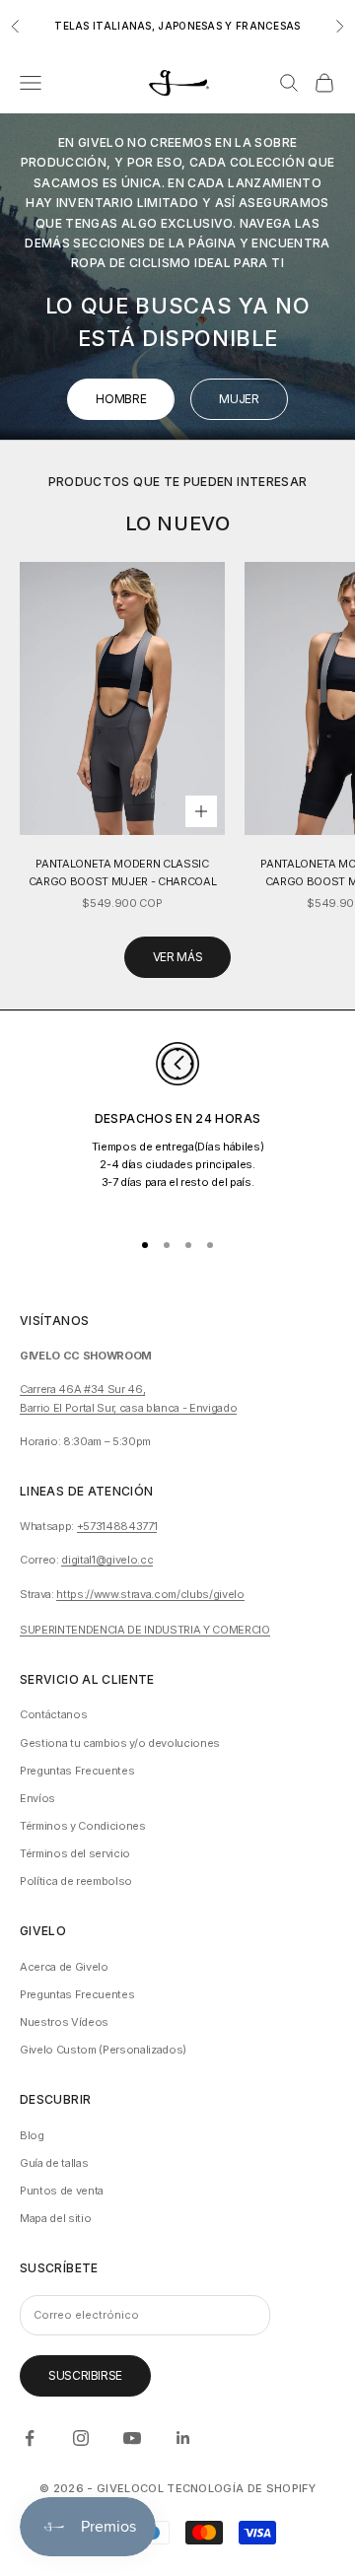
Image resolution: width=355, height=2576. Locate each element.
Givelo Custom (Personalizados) (103, 2050)
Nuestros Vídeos (64, 2022)
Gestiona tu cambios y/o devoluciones (120, 1743)
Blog (32, 2135)
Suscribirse (85, 2375)
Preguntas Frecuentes (77, 1771)
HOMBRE (121, 399)
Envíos (37, 1798)
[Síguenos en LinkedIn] (183, 2438)
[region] (177, 1126)
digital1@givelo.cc (107, 1560)
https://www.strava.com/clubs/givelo (150, 1594)
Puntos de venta (62, 2191)
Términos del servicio (75, 1853)
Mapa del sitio (55, 2218)
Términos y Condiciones (83, 1826)
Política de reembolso (76, 1881)
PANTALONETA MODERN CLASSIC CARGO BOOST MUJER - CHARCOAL (123, 872)
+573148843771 (117, 1526)
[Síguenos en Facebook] (30, 2438)
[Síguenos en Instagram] (81, 2438)
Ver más (177, 957)
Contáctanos (53, 1714)
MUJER (239, 399)
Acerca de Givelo (64, 1967)
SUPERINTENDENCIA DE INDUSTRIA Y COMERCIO (145, 1630)
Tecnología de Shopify (241, 2488)
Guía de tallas (54, 2163)
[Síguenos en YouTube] (132, 2438)
